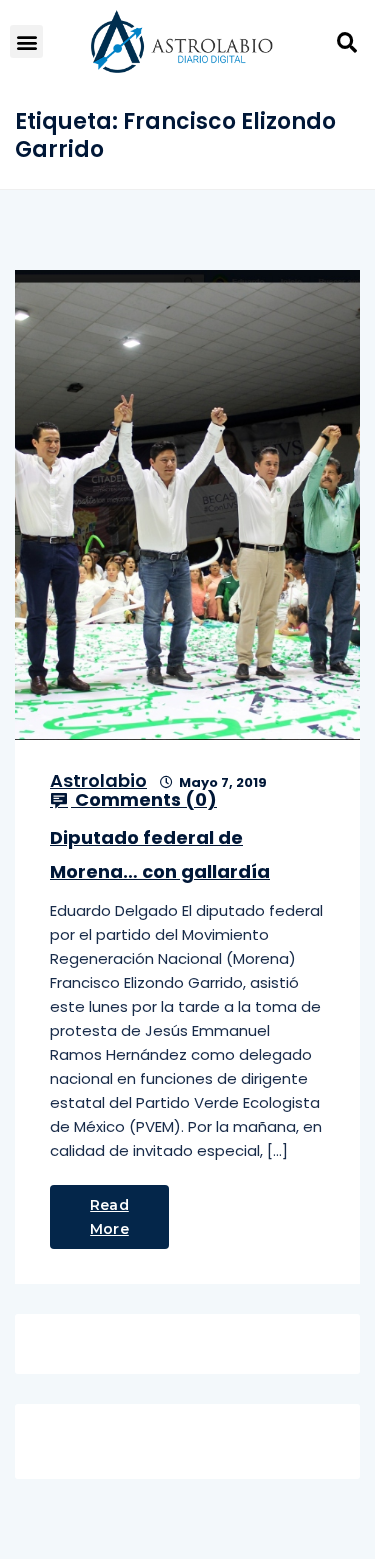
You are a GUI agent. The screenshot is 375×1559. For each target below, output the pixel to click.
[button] (26, 41)
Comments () (144, 800)
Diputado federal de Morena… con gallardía (160, 854)
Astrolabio (98, 780)
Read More (109, 1217)
